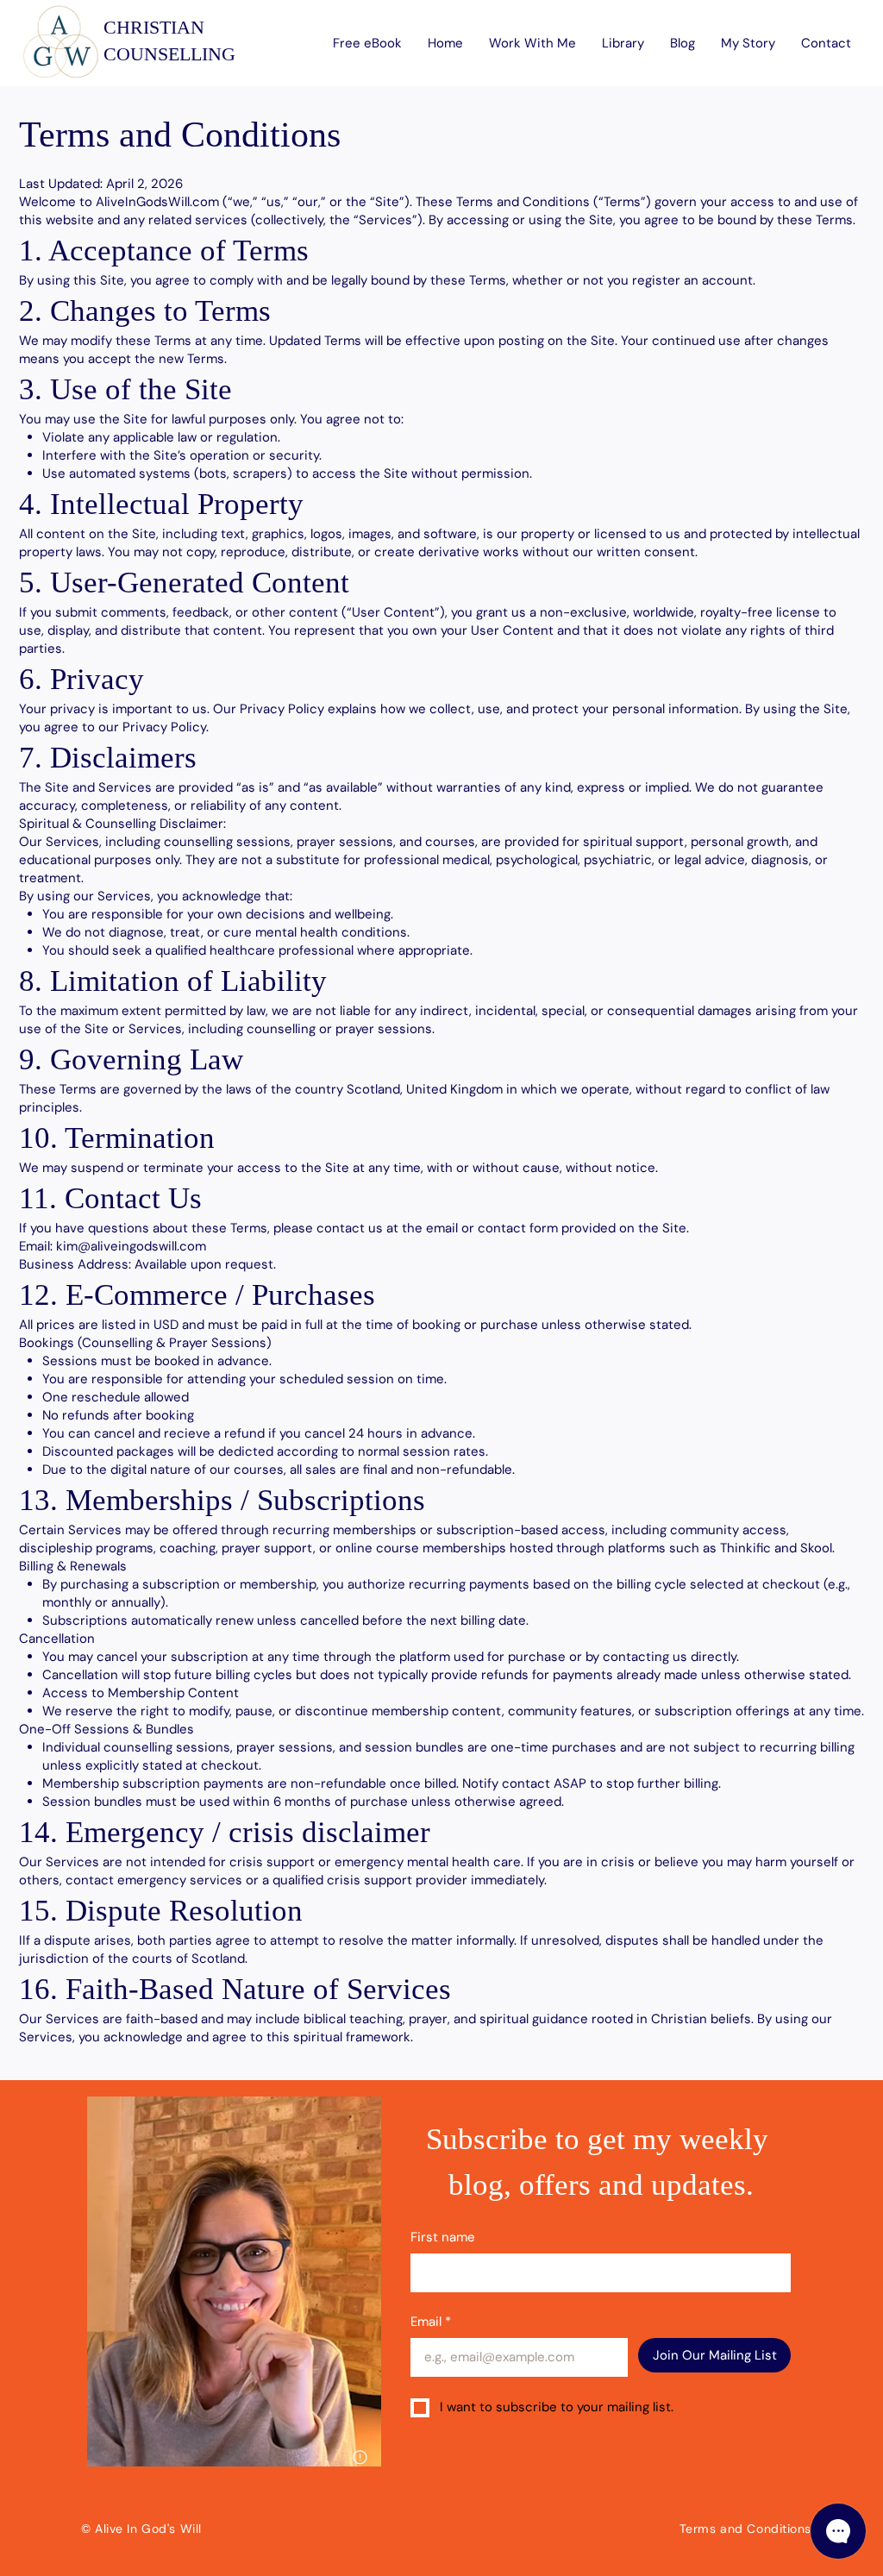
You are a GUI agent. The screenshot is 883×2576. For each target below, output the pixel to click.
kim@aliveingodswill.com (131, 1246)
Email (431, 2322)
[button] (532, 43)
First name (443, 2237)
